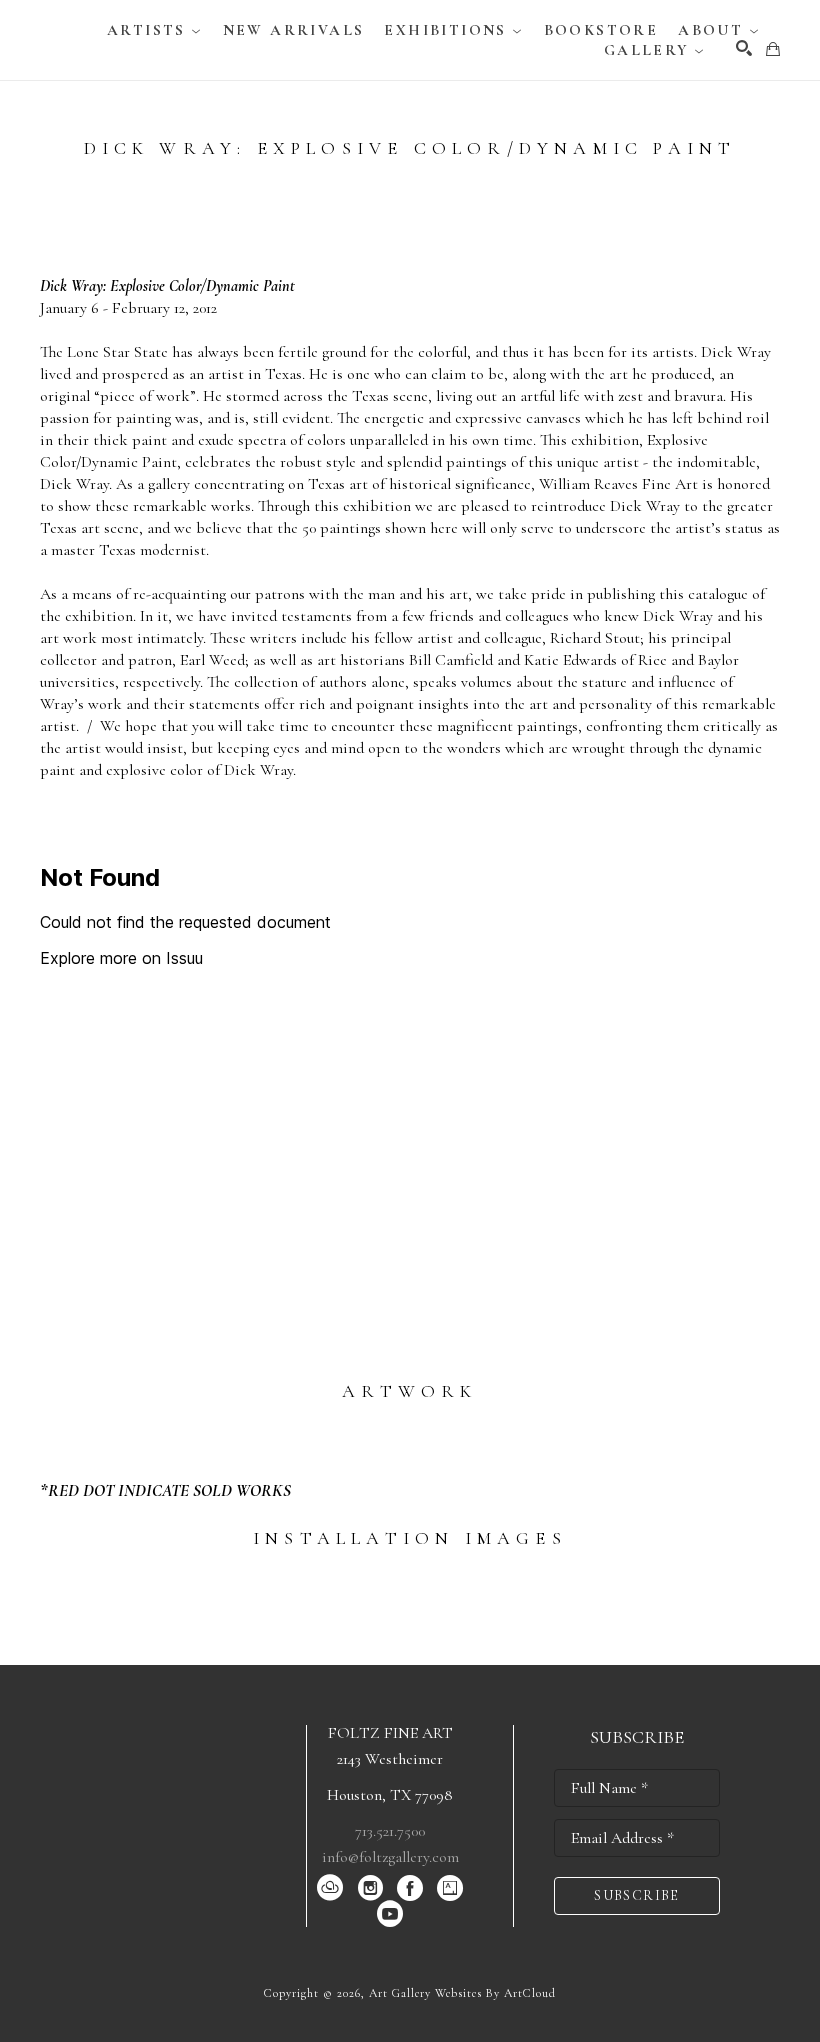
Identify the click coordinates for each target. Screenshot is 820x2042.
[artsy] (450, 1888)
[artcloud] (330, 1888)
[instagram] (370, 1888)
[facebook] (410, 1888)
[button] (155, 30)
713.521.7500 (390, 1831)
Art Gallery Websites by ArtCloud (462, 1993)
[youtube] (390, 1914)
